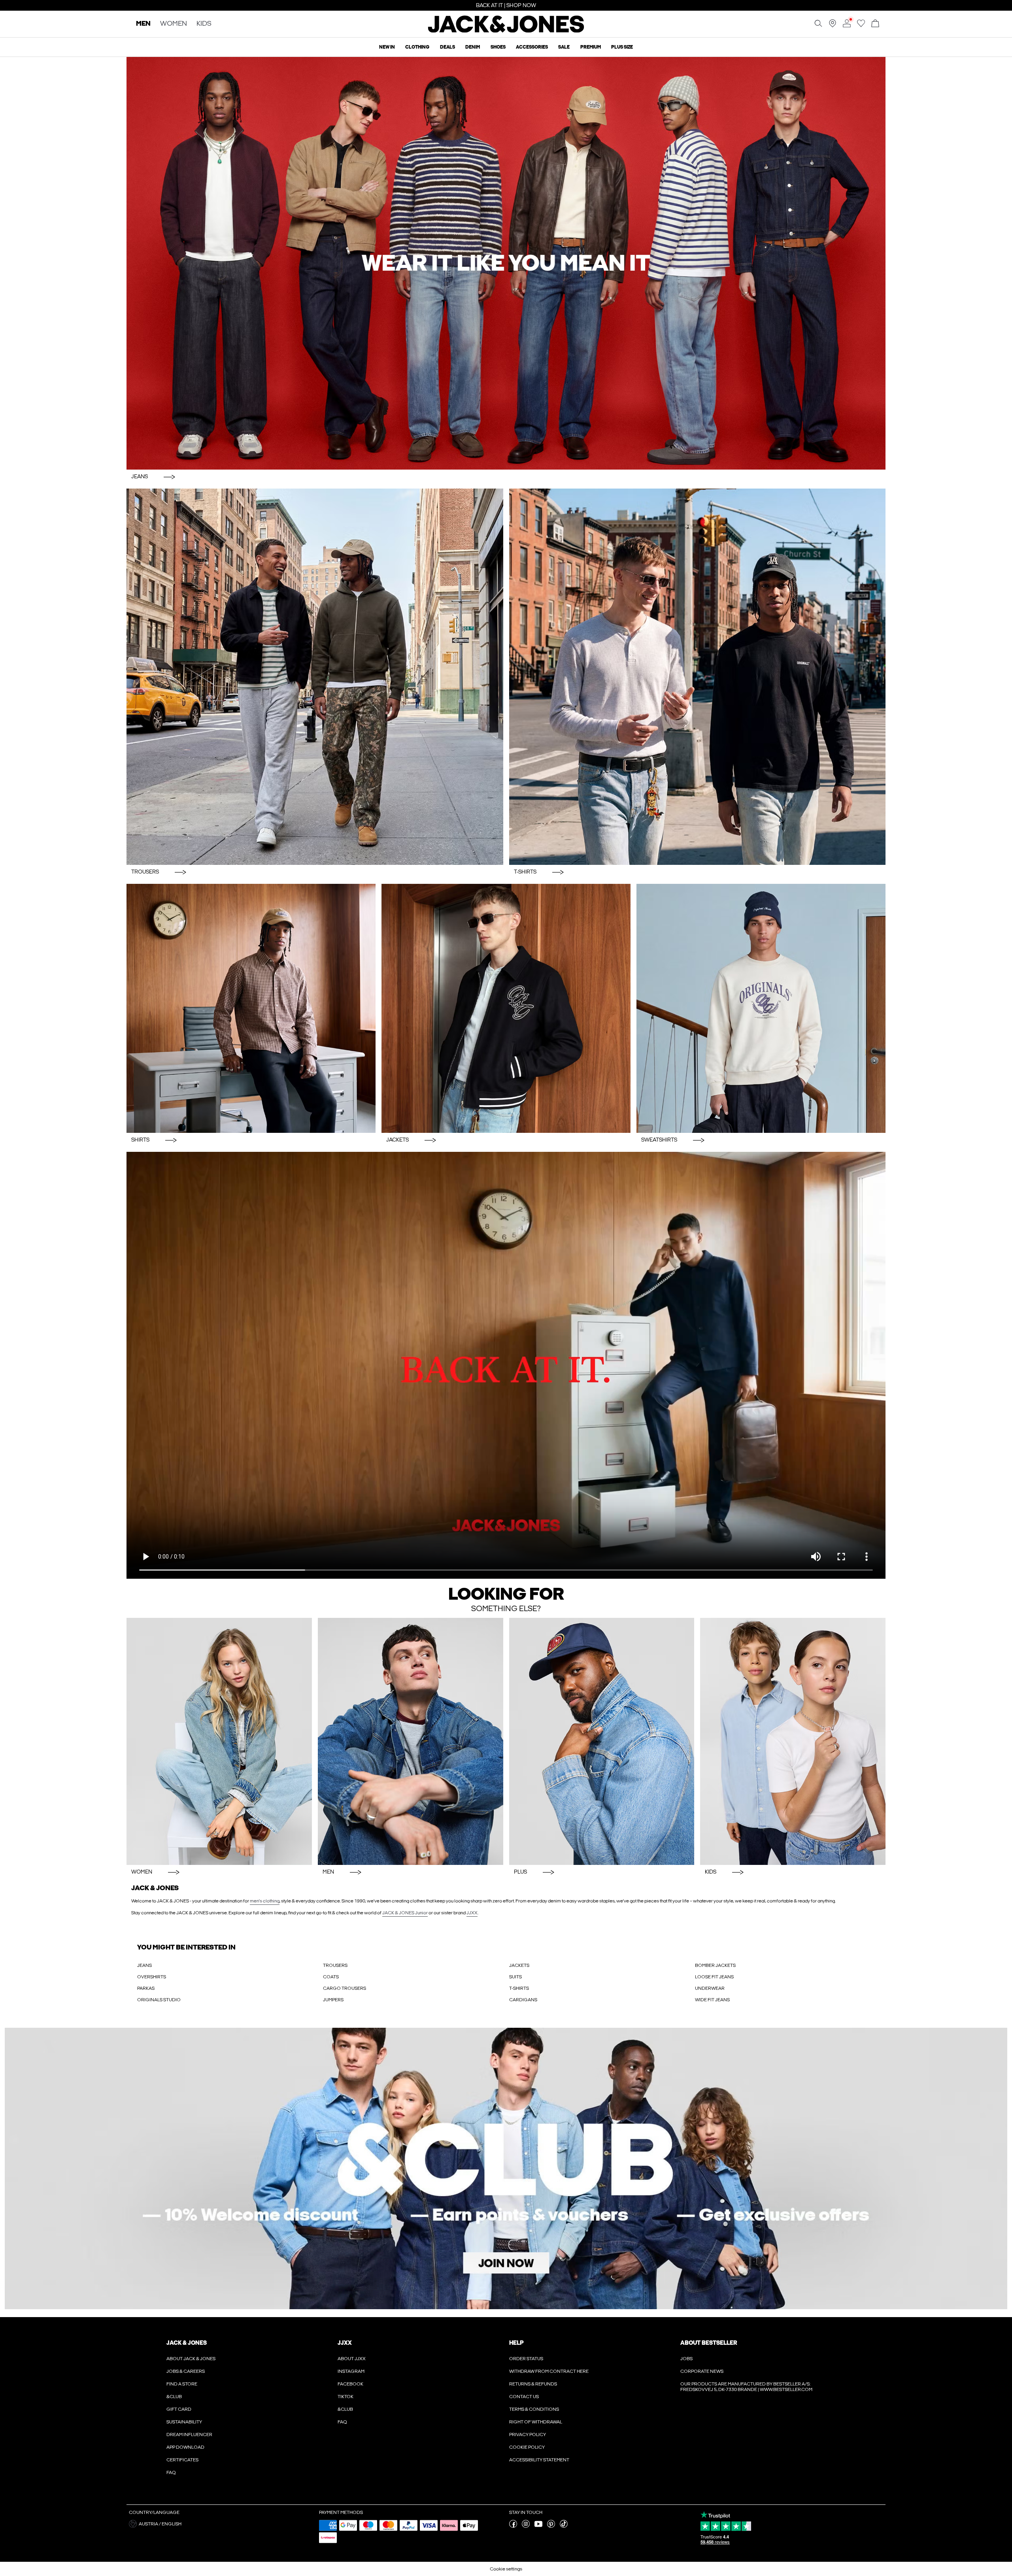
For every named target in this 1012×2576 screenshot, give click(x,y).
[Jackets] (506, 1008)
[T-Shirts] (698, 677)
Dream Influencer (189, 2434)
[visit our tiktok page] (564, 2526)
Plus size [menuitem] (622, 47)
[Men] (411, 1741)
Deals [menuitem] (447, 47)
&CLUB (174, 2397)
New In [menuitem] (387, 47)
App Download (185, 2447)
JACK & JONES (187, 2343)
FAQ (171, 2472)
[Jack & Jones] (506, 31)
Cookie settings (506, 2569)
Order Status (526, 2359)
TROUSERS (335, 1965)
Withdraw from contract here (549, 2371)
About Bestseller (709, 2343)
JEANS (144, 1965)
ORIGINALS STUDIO (159, 2000)
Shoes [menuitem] (498, 47)
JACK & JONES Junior (405, 1913)
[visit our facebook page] (513, 2526)
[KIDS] (793, 1741)
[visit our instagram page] (526, 2526)
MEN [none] (143, 24)
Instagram (351, 2371)
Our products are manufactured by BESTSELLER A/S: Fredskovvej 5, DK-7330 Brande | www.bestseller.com (746, 2387)
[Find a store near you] (833, 26)
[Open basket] (875, 24)
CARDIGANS (523, 2000)
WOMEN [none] (174, 24)
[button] (221, 2524)
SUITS (515, 1977)
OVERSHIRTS (152, 1977)
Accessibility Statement (539, 2460)
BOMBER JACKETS (715, 1965)
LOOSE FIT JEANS (714, 1977)
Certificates (182, 2460)
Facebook (350, 2384)
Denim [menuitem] (473, 47)
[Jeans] (506, 263)
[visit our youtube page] (538, 2526)
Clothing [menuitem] (417, 47)
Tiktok (346, 2397)
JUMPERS (333, 2000)
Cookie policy (527, 2447)
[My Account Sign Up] (506, 2168)
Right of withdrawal (536, 2422)
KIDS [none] (204, 24)
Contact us (524, 2397)
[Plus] (602, 1741)
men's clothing (265, 1901)
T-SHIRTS (519, 1988)
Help (516, 2343)
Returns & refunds (533, 2384)
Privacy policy (528, 2434)
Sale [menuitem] (564, 47)
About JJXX (352, 2359)
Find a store (182, 2384)
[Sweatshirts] (761, 1008)
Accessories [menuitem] (532, 47)
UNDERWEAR (710, 1988)
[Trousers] (315, 677)
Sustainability (184, 2422)
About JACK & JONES (191, 2359)
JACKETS (519, 1965)
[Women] (219, 1741)
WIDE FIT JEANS (712, 2000)
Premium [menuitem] (591, 47)
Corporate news (702, 2371)
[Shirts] (251, 1008)
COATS (331, 1977)
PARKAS (146, 1988)
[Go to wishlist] (861, 26)
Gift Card (179, 2409)
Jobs (686, 2359)
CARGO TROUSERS (345, 1988)
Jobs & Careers (186, 2371)
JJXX (472, 1913)
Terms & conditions (534, 2409)
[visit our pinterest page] (551, 2526)
